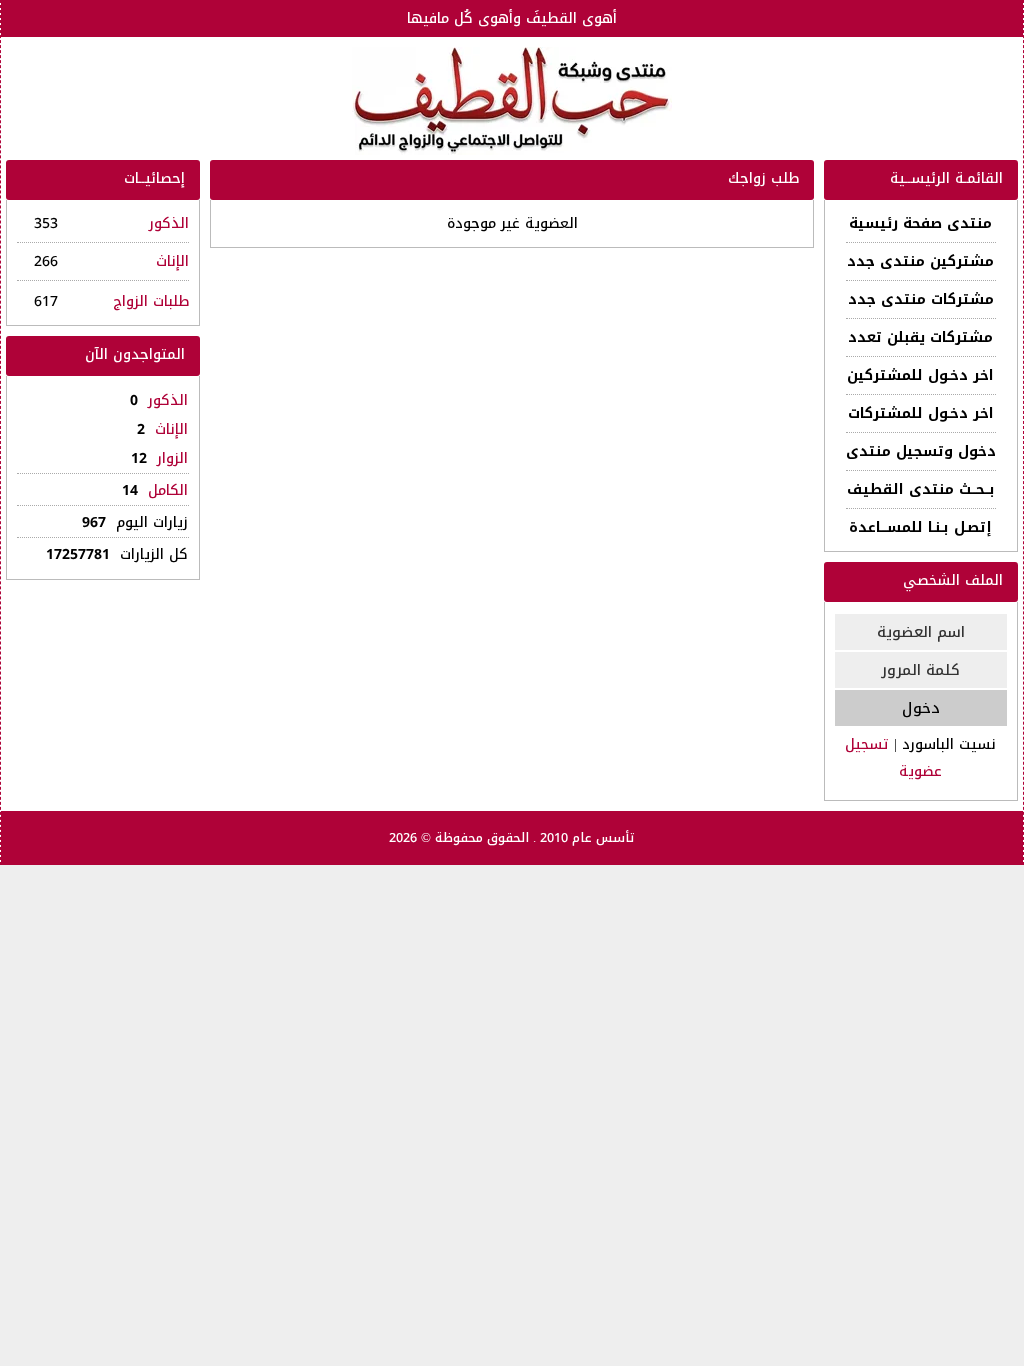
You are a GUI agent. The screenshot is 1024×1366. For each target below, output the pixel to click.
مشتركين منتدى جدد (920, 261)
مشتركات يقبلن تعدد (920, 337)
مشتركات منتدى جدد (921, 299)
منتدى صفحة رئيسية (920, 223)
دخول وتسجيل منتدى (921, 451)
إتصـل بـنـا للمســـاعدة (920, 527)
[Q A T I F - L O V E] (512, 101)
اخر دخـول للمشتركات (921, 413)
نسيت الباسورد (949, 744)
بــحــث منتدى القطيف (921, 489)
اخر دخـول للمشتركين (920, 375)
